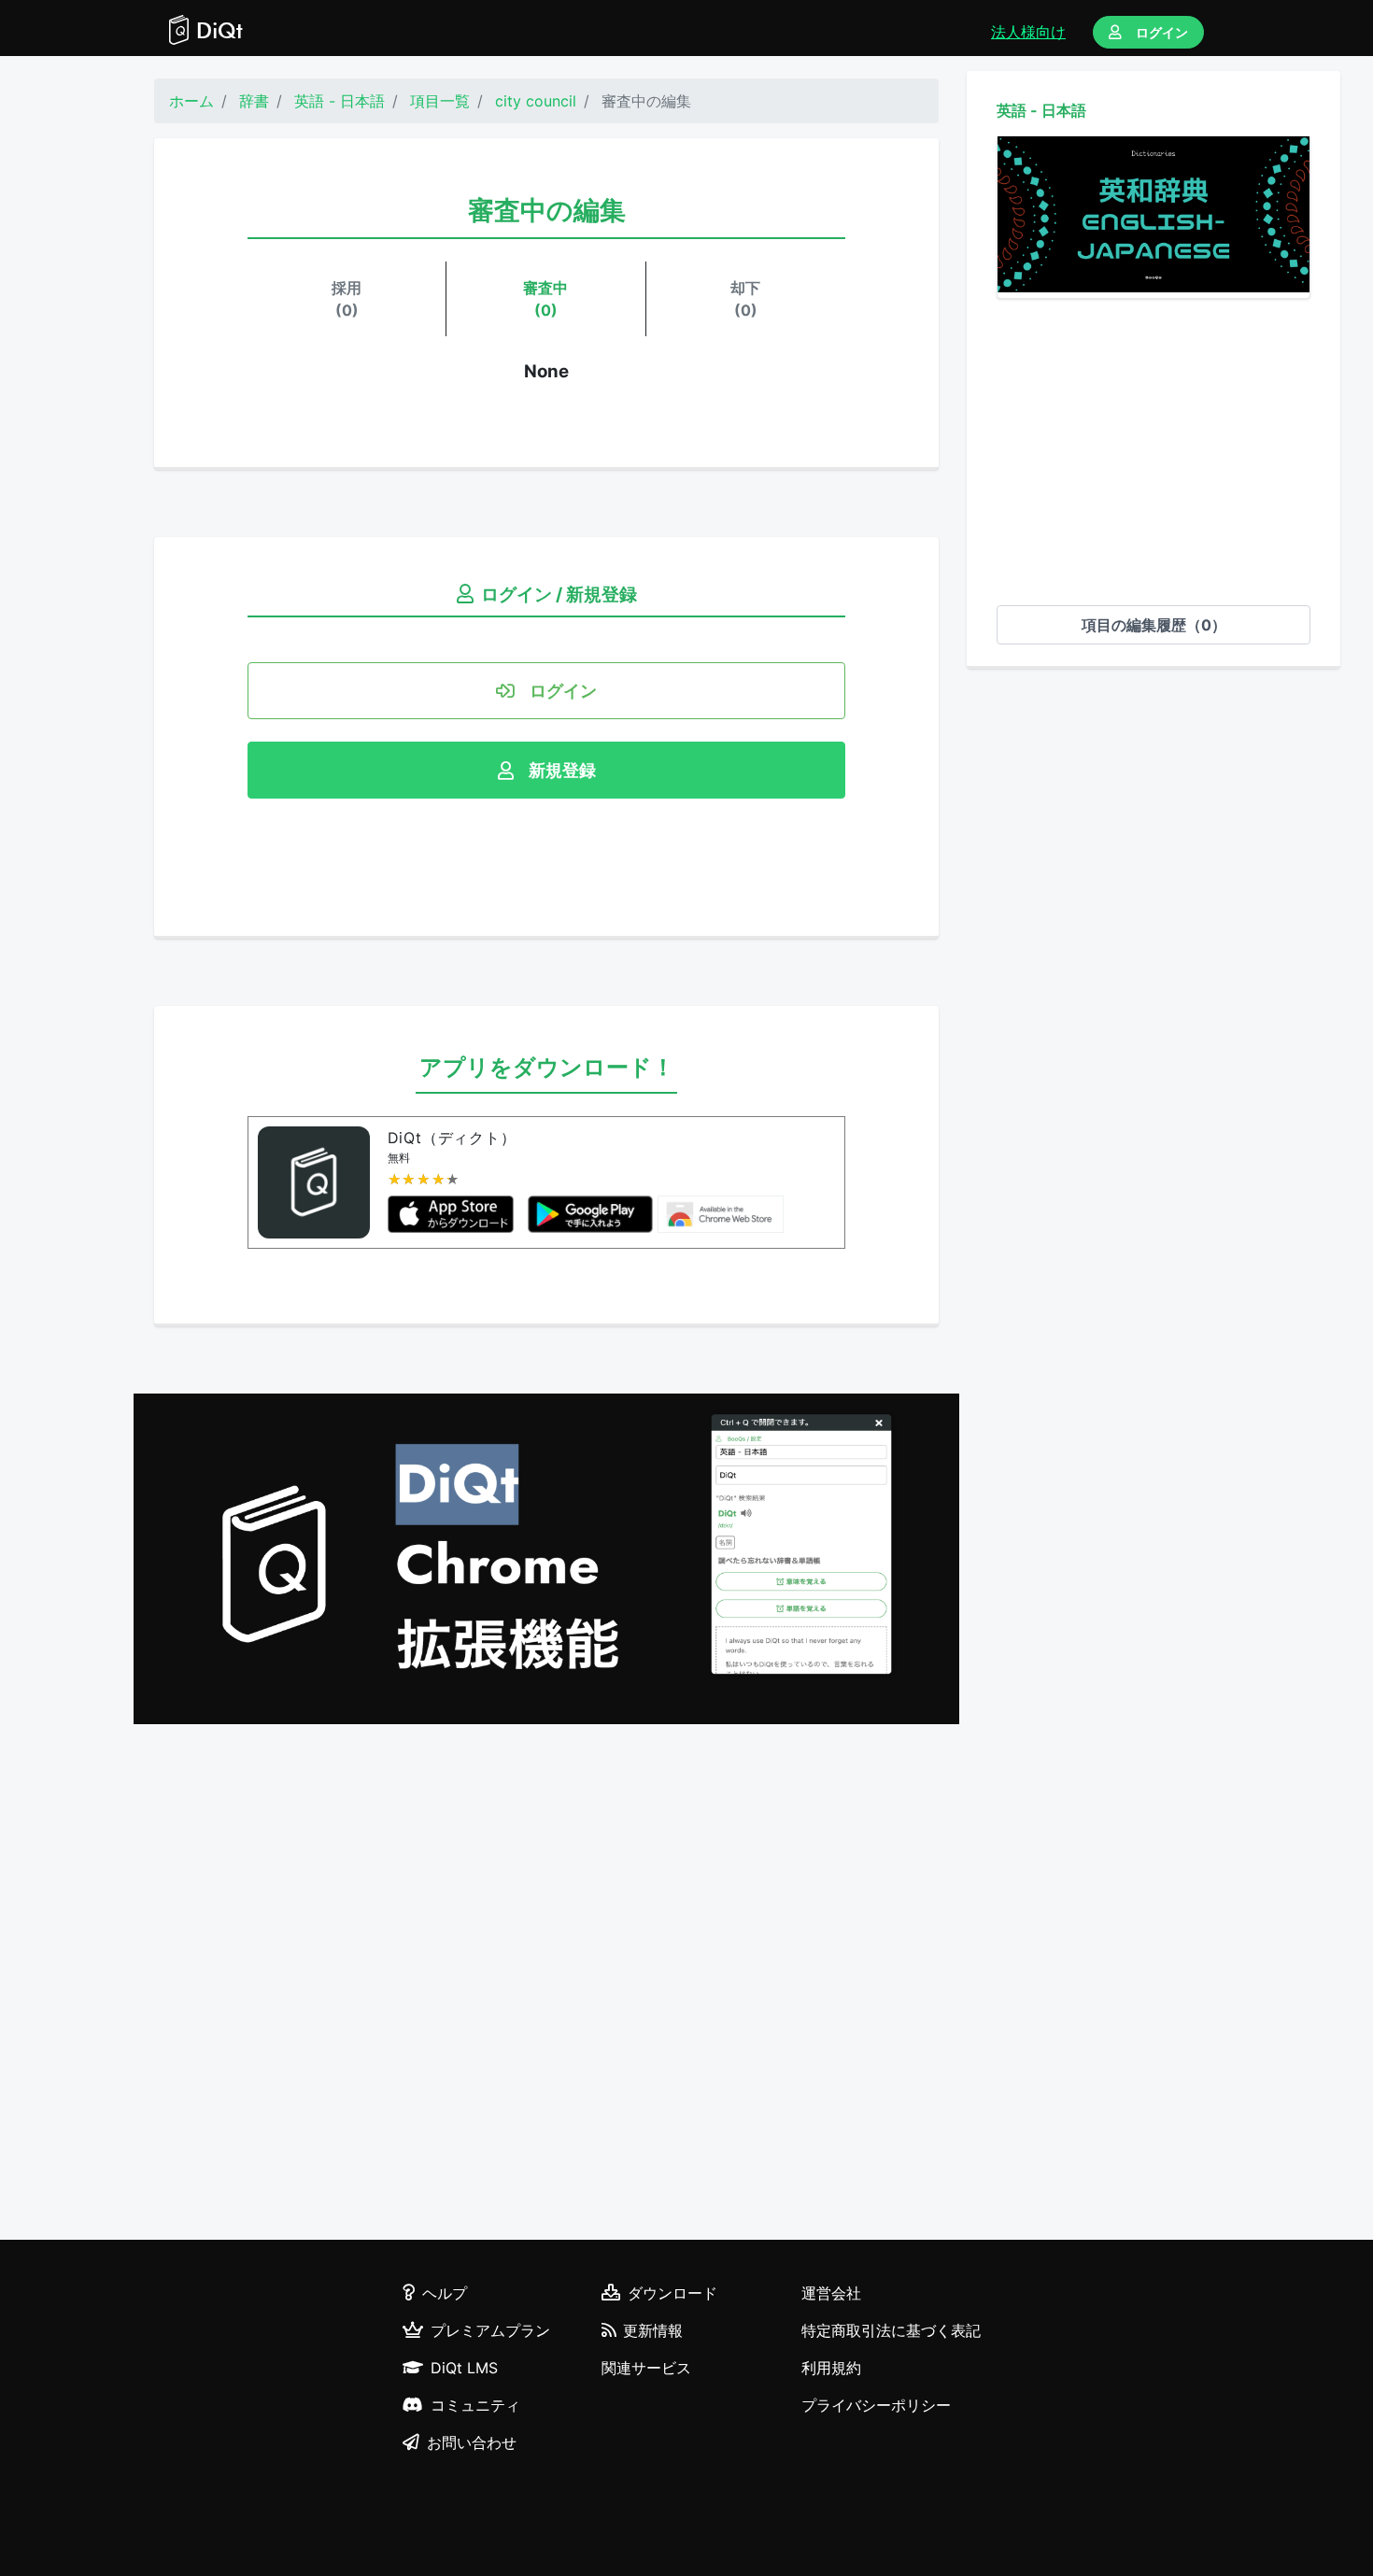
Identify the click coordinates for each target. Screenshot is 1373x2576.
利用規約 (831, 2368)
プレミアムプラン (490, 2330)
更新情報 (653, 2330)
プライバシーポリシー (876, 2405)
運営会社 (831, 2293)
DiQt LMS (464, 2368)
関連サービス (646, 2368)
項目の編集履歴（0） (1154, 625)
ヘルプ (445, 2293)
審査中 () (545, 299)
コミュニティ (475, 2405)
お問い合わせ (472, 2442)
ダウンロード (672, 2293)
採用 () (347, 299)
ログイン (1162, 32)
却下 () (745, 299)
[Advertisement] (1154, 452)
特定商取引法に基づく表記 (891, 2330)
